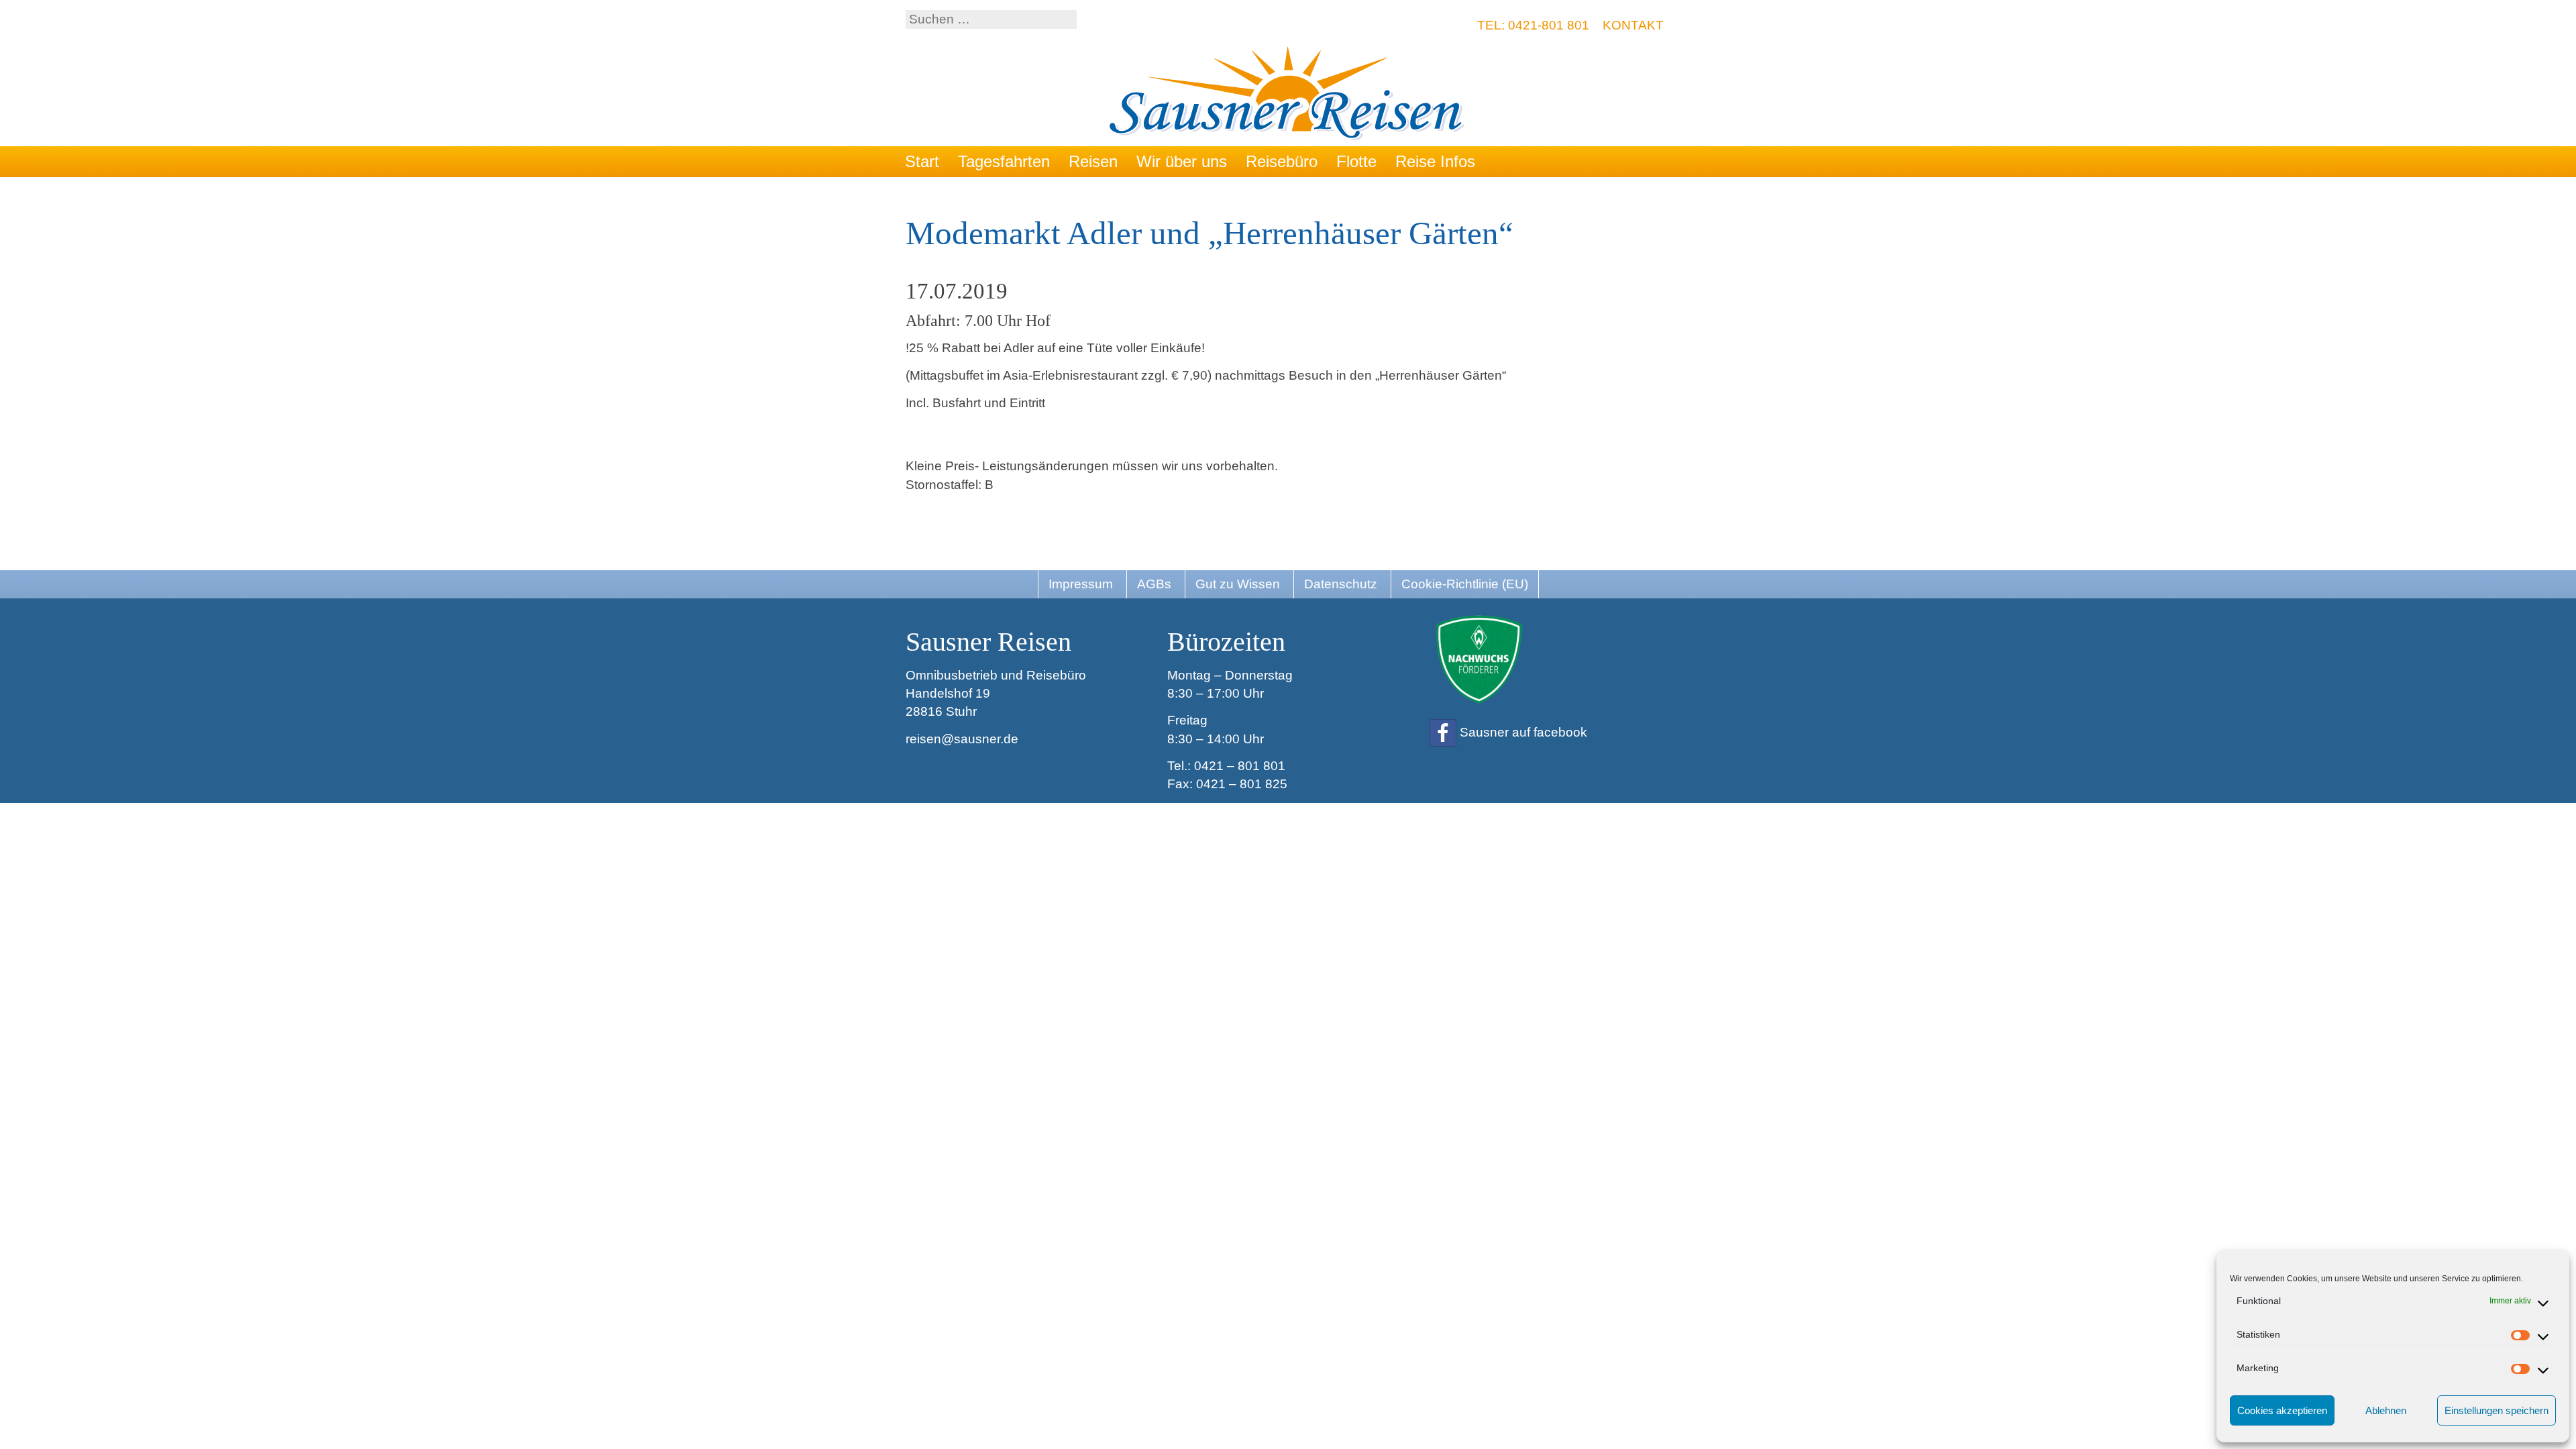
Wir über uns (1182, 161)
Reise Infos (1435, 161)
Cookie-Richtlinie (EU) (1465, 584)
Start (922, 161)
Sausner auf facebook (1523, 732)
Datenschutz (1341, 584)
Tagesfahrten (1004, 161)
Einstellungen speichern (2497, 1410)
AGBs (1154, 584)
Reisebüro (1282, 161)
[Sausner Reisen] (1288, 95)
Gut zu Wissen (1238, 584)
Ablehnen (2386, 1410)
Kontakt (1633, 25)
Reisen (1093, 161)
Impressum (1081, 584)
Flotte (1356, 161)
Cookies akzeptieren (2282, 1410)
